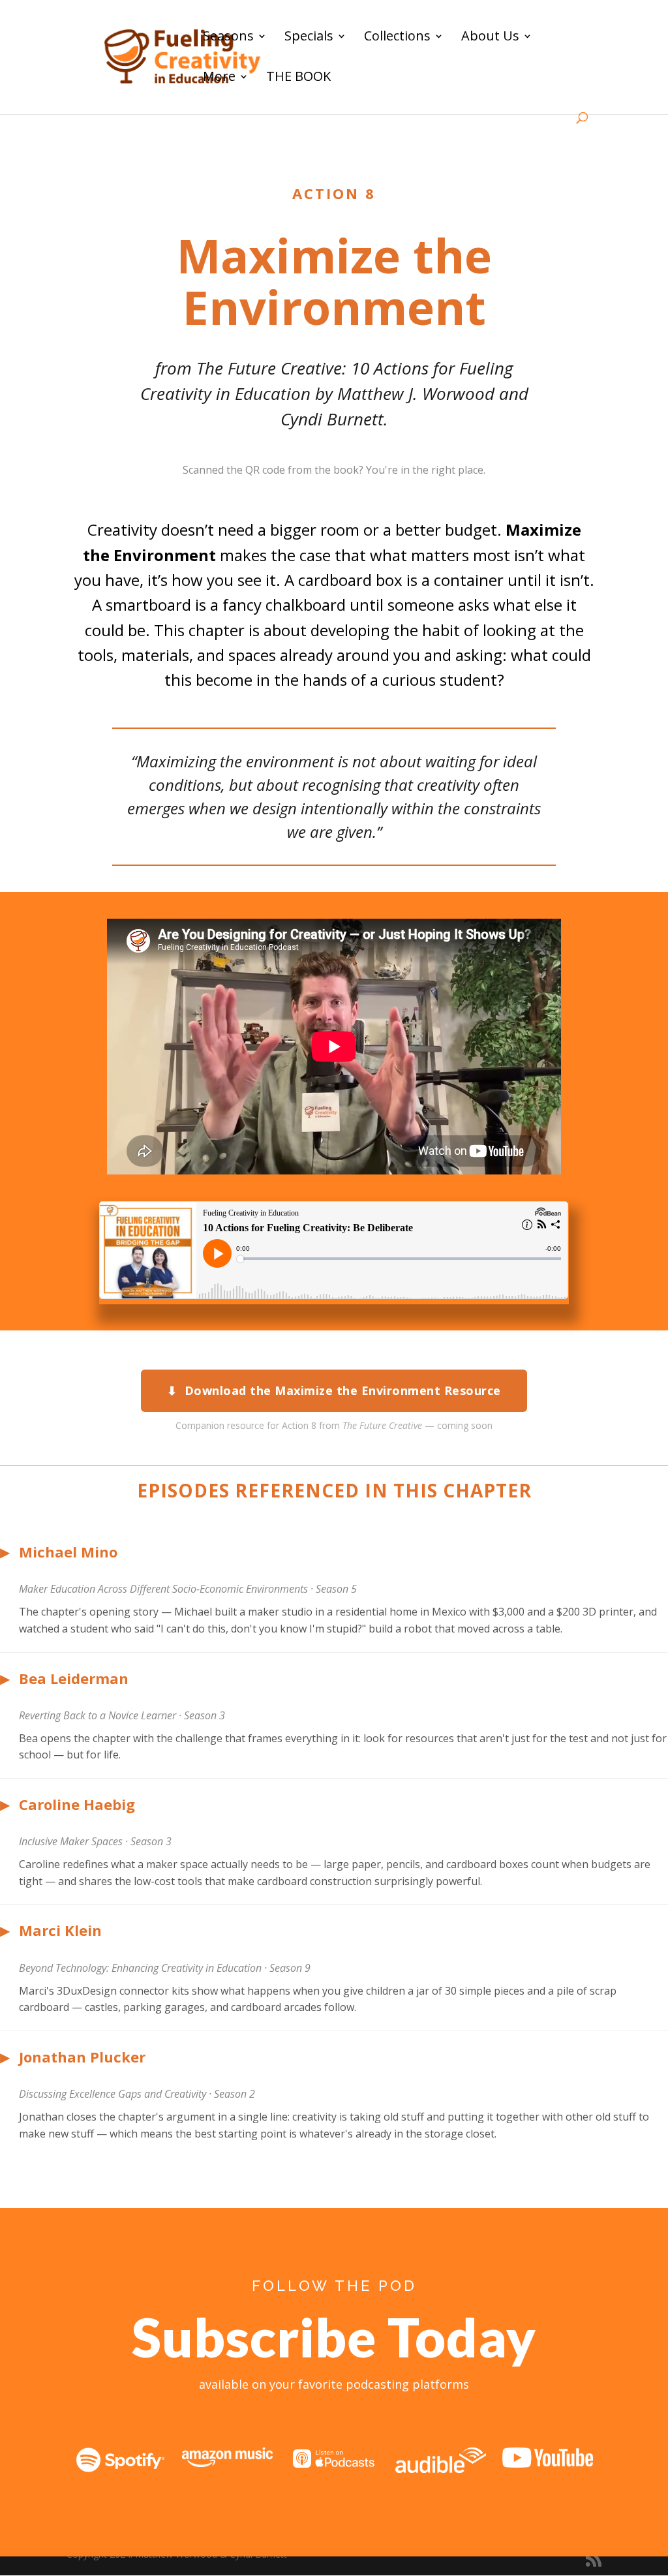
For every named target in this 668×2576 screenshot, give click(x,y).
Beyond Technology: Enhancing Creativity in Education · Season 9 (165, 1968)
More (219, 78)
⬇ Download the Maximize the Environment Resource (334, 1390)
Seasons (228, 38)
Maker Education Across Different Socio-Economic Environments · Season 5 (188, 1589)
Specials (309, 38)
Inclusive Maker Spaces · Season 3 (95, 1841)
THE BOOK (298, 78)
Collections (397, 38)
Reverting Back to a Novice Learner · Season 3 (122, 1715)
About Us (490, 38)
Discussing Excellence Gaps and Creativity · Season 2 (137, 2094)
